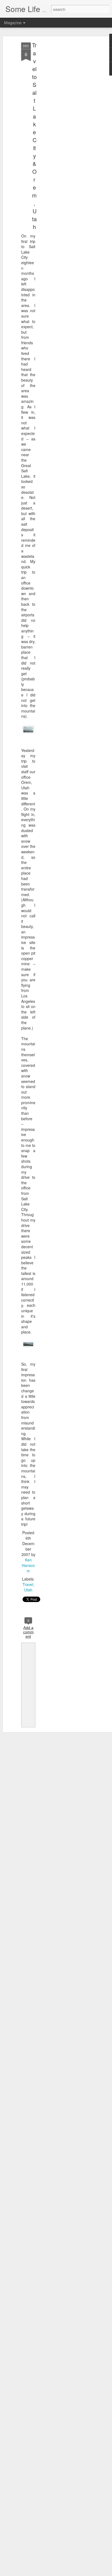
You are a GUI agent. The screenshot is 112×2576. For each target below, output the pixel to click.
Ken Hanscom (28, 1565)
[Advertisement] (65, 128)
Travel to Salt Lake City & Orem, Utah (34, 136)
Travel (28, 1584)
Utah (28, 1590)
